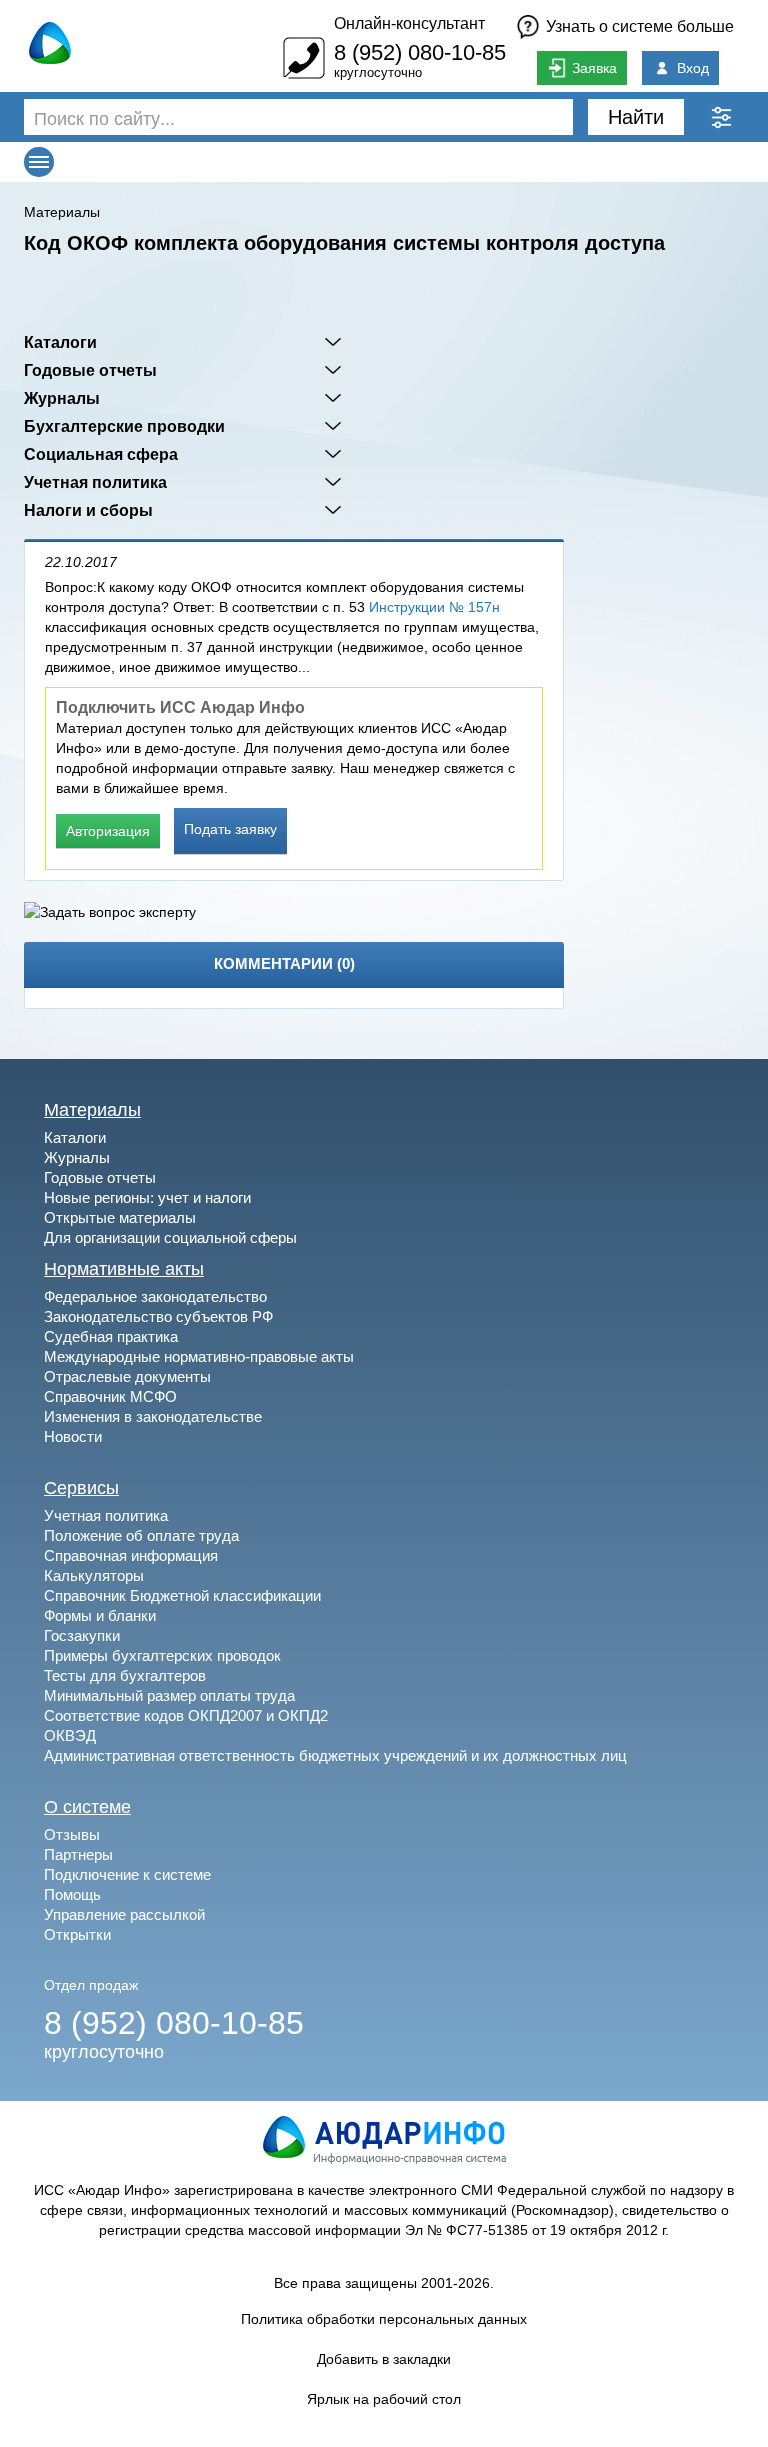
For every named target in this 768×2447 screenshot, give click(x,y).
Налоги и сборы (88, 510)
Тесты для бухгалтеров (125, 1675)
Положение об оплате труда (141, 1535)
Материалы (62, 212)
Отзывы (72, 1834)
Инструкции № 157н (434, 607)
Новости (73, 1436)
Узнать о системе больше (640, 26)
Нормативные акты (124, 1269)
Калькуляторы (94, 1575)
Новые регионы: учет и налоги (147, 1197)
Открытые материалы (120, 1217)
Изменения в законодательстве (153, 1416)
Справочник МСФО (110, 1396)
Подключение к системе (127, 1874)
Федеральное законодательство (155, 1296)
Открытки (77, 1934)
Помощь (72, 1894)
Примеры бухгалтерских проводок (162, 1655)
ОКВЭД (70, 1735)
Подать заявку (230, 829)
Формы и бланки (100, 1615)
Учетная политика (95, 482)
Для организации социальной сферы (170, 1237)
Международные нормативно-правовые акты (199, 1356)
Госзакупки (82, 1635)
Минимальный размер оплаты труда (169, 1695)
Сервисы (81, 1488)
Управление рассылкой (124, 1914)
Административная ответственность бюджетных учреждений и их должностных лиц (335, 1755)
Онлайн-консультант (409, 23)
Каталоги (60, 342)
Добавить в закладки (384, 2359)
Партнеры (78, 1854)
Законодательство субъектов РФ (158, 1316)
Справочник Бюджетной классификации (182, 1595)
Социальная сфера (101, 454)
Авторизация (108, 831)
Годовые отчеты (90, 370)
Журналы (62, 398)
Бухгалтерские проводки (124, 426)
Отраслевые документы (127, 1376)
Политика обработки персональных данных (384, 2319)
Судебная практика (111, 1336)
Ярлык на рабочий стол (384, 2399)
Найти (636, 117)
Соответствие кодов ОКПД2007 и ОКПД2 (186, 1715)
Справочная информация (131, 1555)
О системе (87, 1807)
